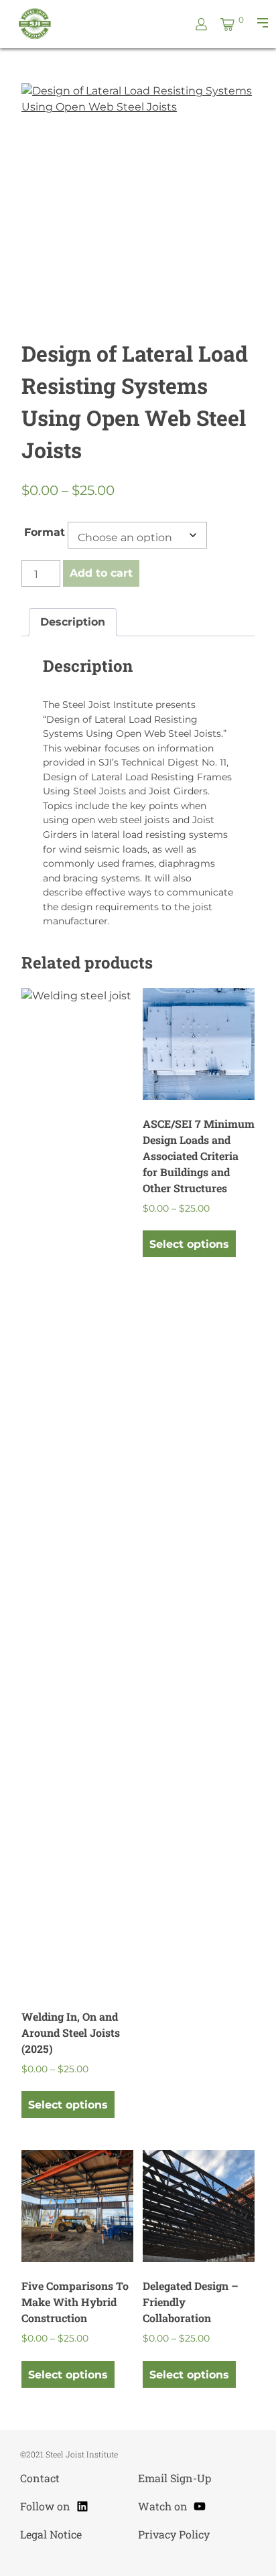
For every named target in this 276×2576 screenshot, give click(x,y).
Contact (40, 2478)
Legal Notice (51, 2534)
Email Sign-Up (175, 2478)
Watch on (172, 2504)
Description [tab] (73, 622)
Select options (68, 2105)
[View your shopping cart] (227, 24)
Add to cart (101, 573)
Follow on (55, 2504)
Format (45, 532)
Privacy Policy (174, 2534)
